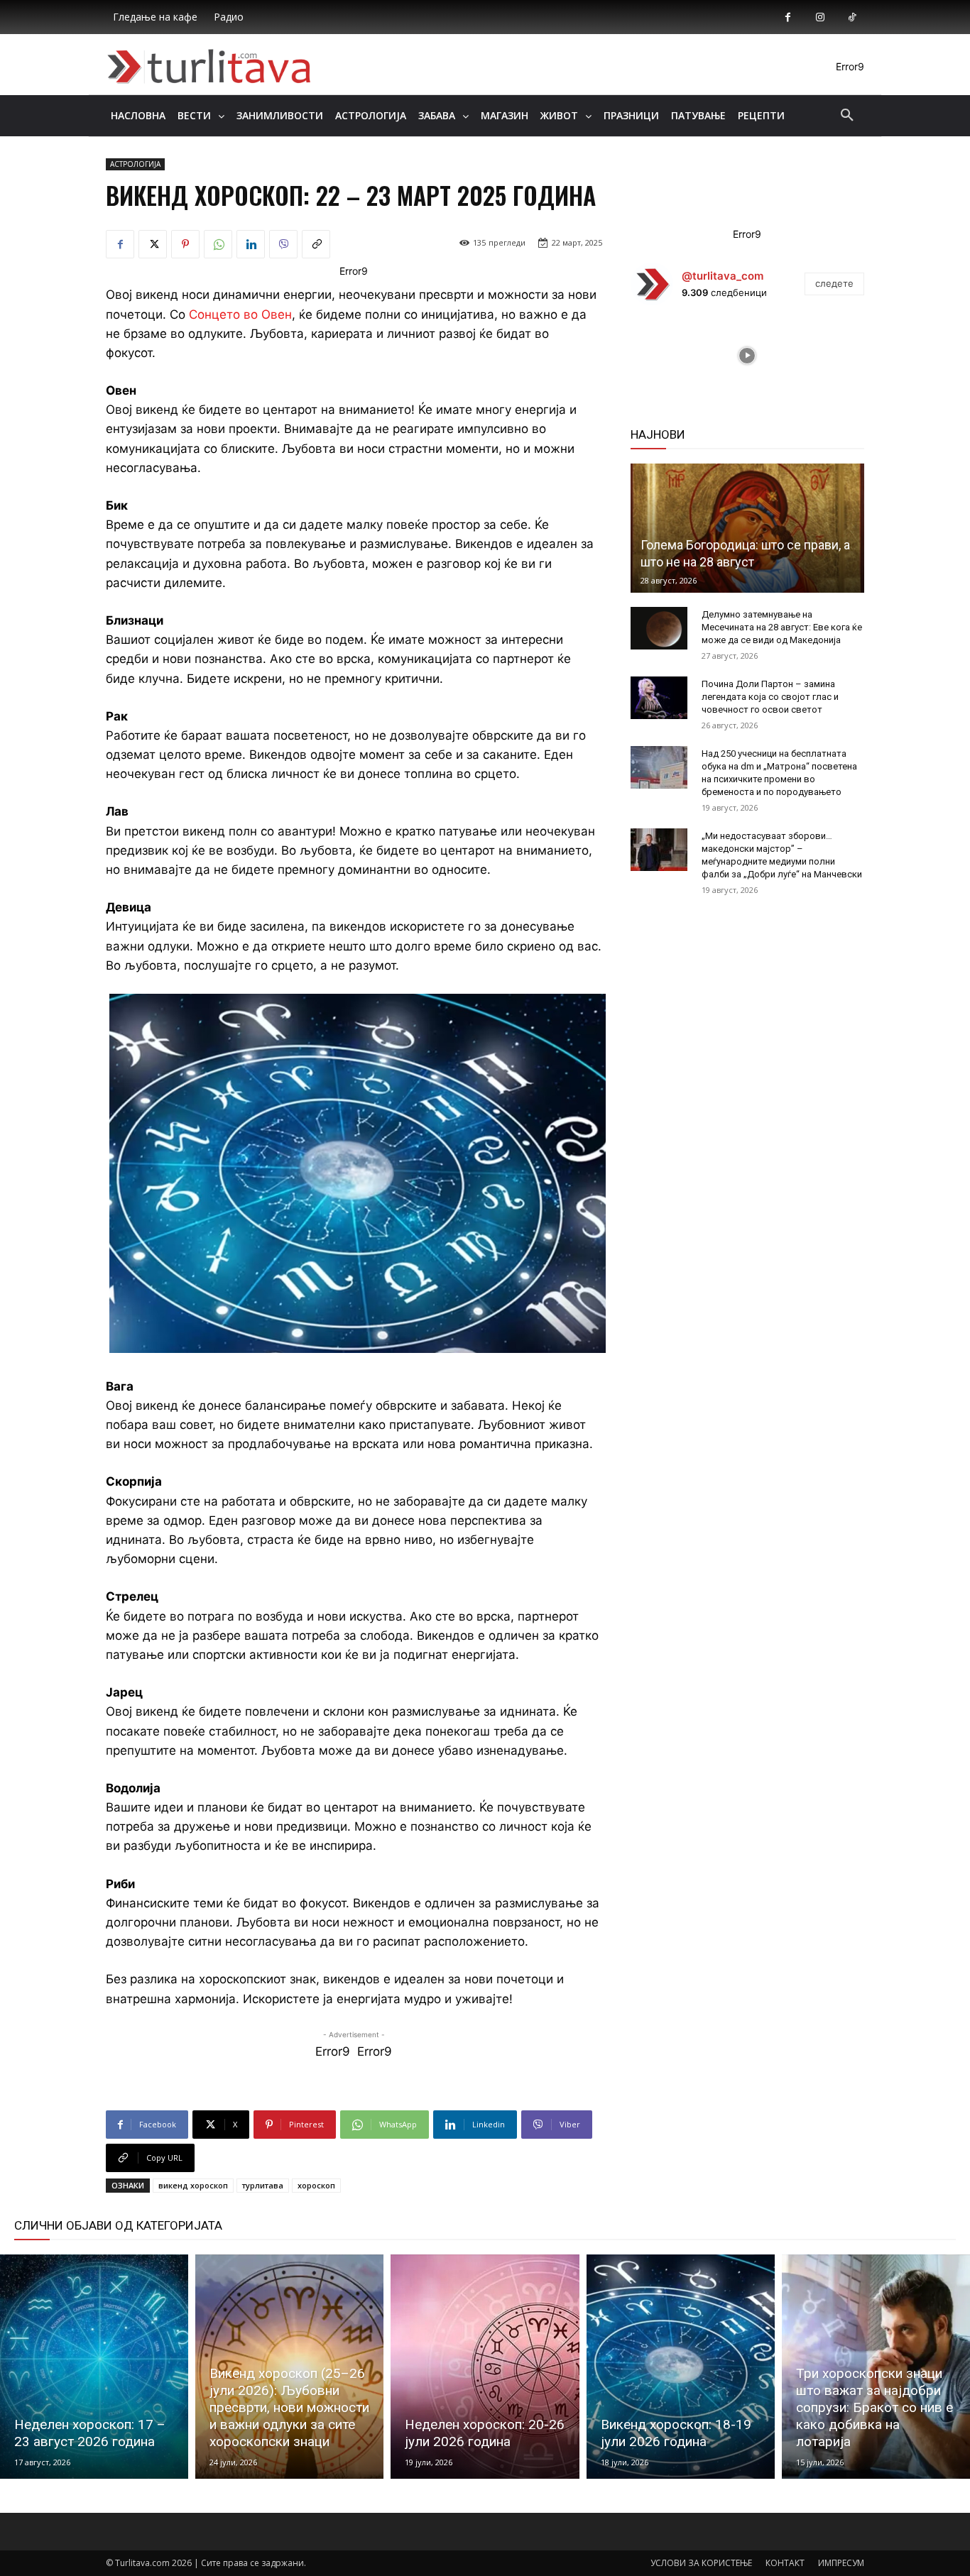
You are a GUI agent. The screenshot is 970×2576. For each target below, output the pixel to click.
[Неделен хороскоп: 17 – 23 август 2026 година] (94, 2367)
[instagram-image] (670, 356)
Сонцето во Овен (240, 314)
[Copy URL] (316, 244)
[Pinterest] (185, 244)
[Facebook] (788, 17)
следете (834, 283)
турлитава (263, 2185)
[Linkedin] (251, 244)
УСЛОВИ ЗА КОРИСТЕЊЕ (701, 2563)
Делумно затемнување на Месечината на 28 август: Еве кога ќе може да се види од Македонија (782, 627)
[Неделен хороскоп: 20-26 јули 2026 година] (485, 2367)
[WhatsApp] (218, 244)
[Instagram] (820, 17)
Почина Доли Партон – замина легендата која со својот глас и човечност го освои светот (770, 697)
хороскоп (316, 2185)
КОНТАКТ (785, 2563)
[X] (153, 244)
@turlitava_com (723, 276)
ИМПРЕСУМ (841, 2563)
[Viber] (283, 244)
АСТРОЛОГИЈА (135, 164)
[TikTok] (852, 17)
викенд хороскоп (193, 2185)
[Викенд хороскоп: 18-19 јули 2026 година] (681, 2367)
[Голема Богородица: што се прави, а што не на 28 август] (747, 528)
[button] (847, 116)
